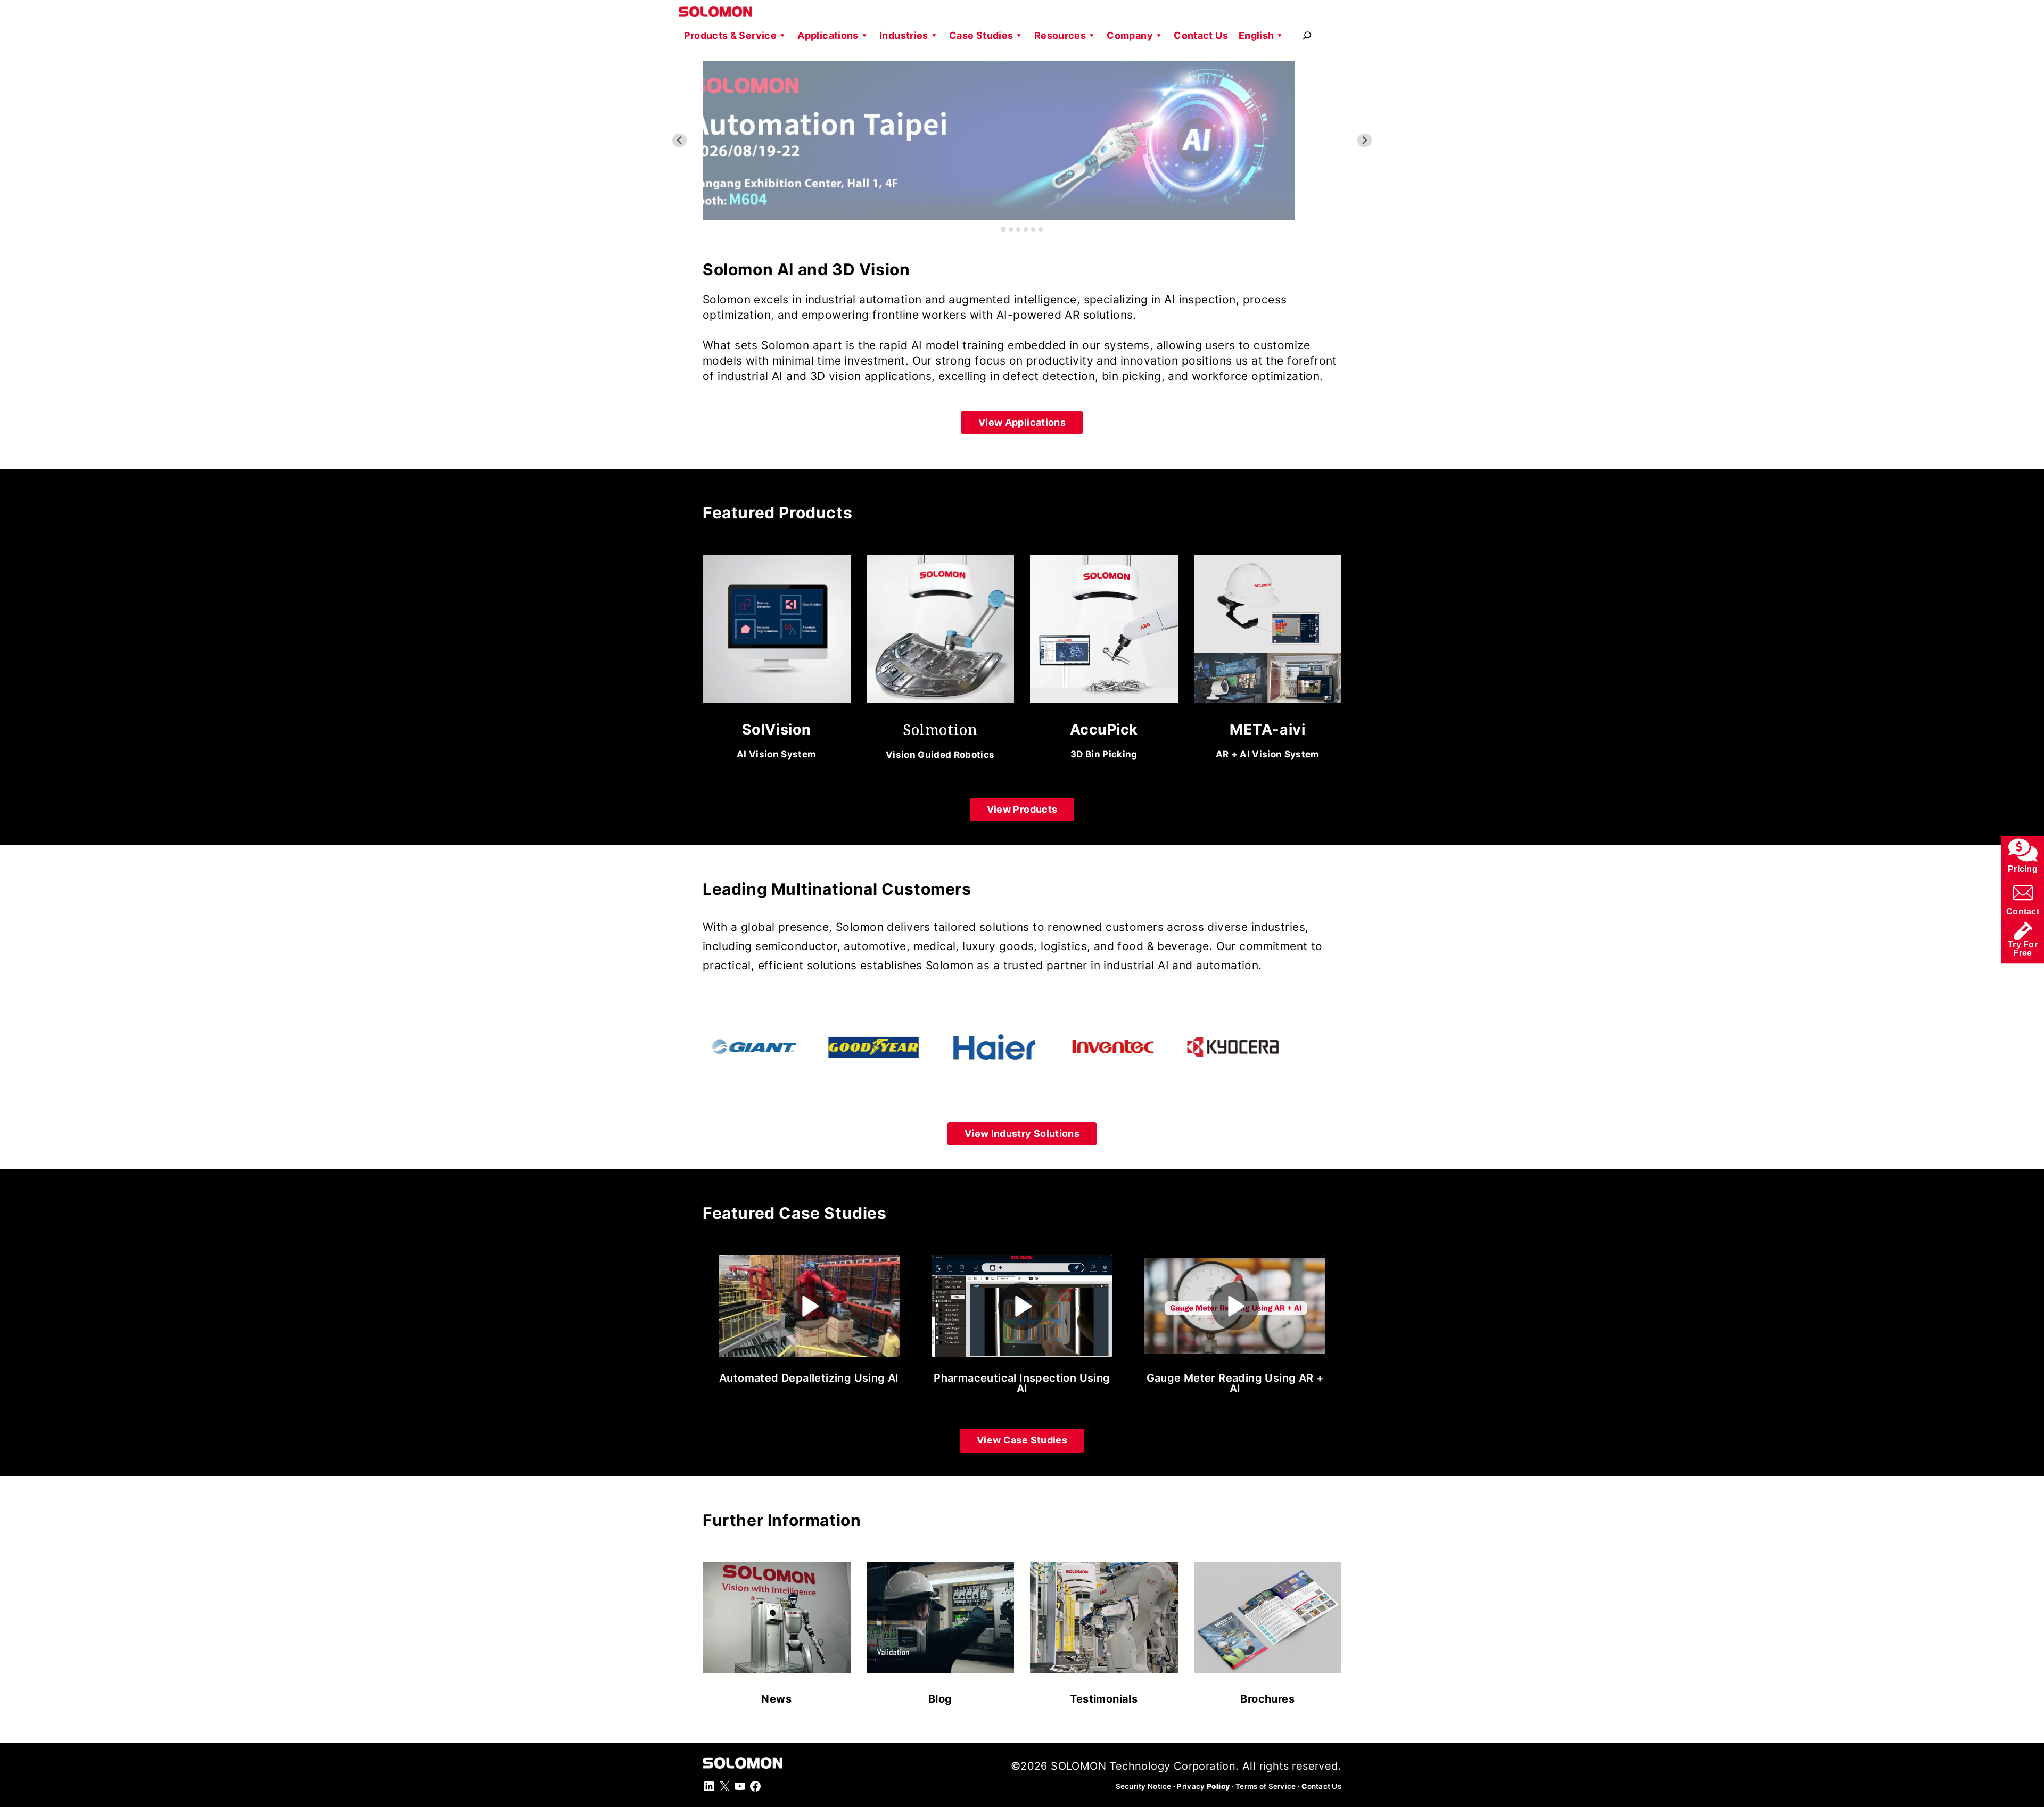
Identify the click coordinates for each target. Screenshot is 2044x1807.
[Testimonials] (1104, 1628)
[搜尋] (1307, 35)
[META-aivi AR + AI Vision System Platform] (1268, 662)
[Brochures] (1268, 1628)
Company (1130, 35)
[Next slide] (1365, 141)
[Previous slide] (679, 141)
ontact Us (1321, 1786)
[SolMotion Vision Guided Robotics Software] (941, 662)
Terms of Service (1266, 1786)
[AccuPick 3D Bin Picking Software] (1104, 662)
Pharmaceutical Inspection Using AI (1022, 1383)
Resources (1060, 35)
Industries (904, 35)
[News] (777, 1628)
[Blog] (941, 1628)
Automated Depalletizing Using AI (809, 1378)
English (1256, 35)
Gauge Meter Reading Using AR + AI (1235, 1383)
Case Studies (981, 35)
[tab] (1003, 229)
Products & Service (730, 35)
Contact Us (1201, 35)
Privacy (1203, 1786)
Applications (828, 35)
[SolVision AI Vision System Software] (777, 662)
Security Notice (1144, 1786)
